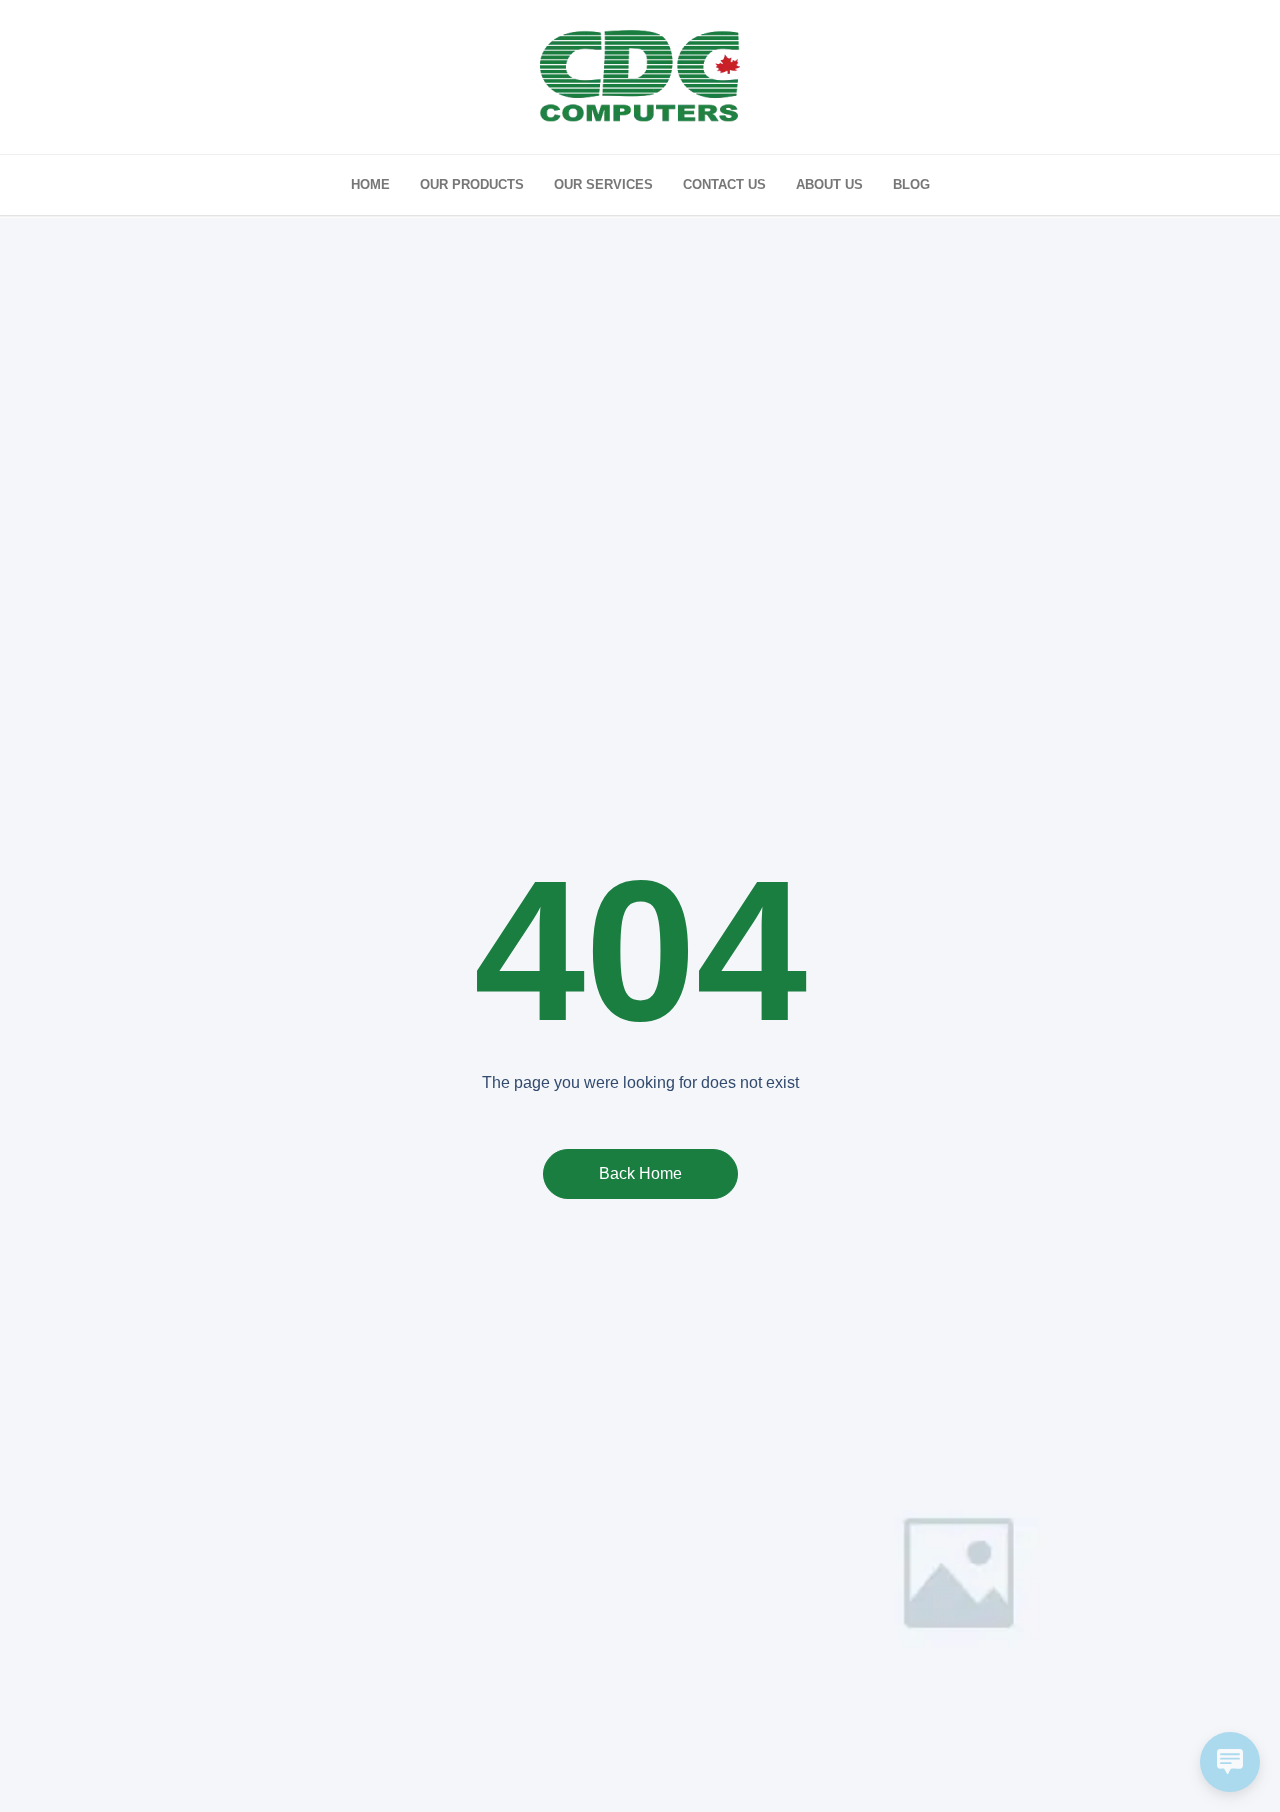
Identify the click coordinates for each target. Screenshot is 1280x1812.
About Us (829, 184)
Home (370, 184)
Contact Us (724, 184)
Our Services (603, 184)
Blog (911, 184)
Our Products (472, 184)
